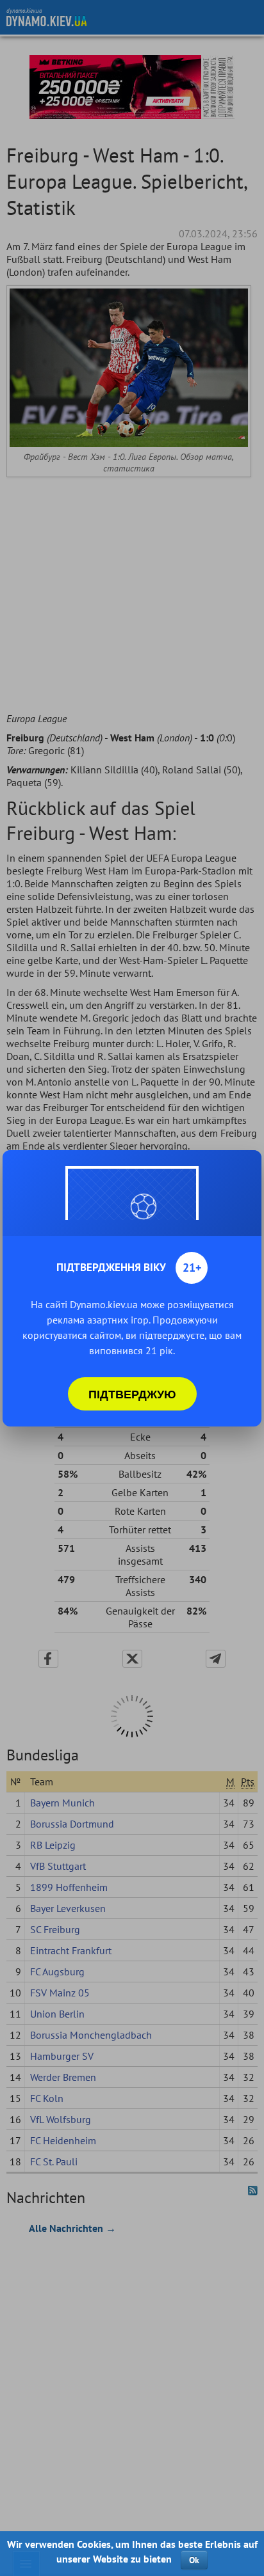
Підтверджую (132, 1394)
